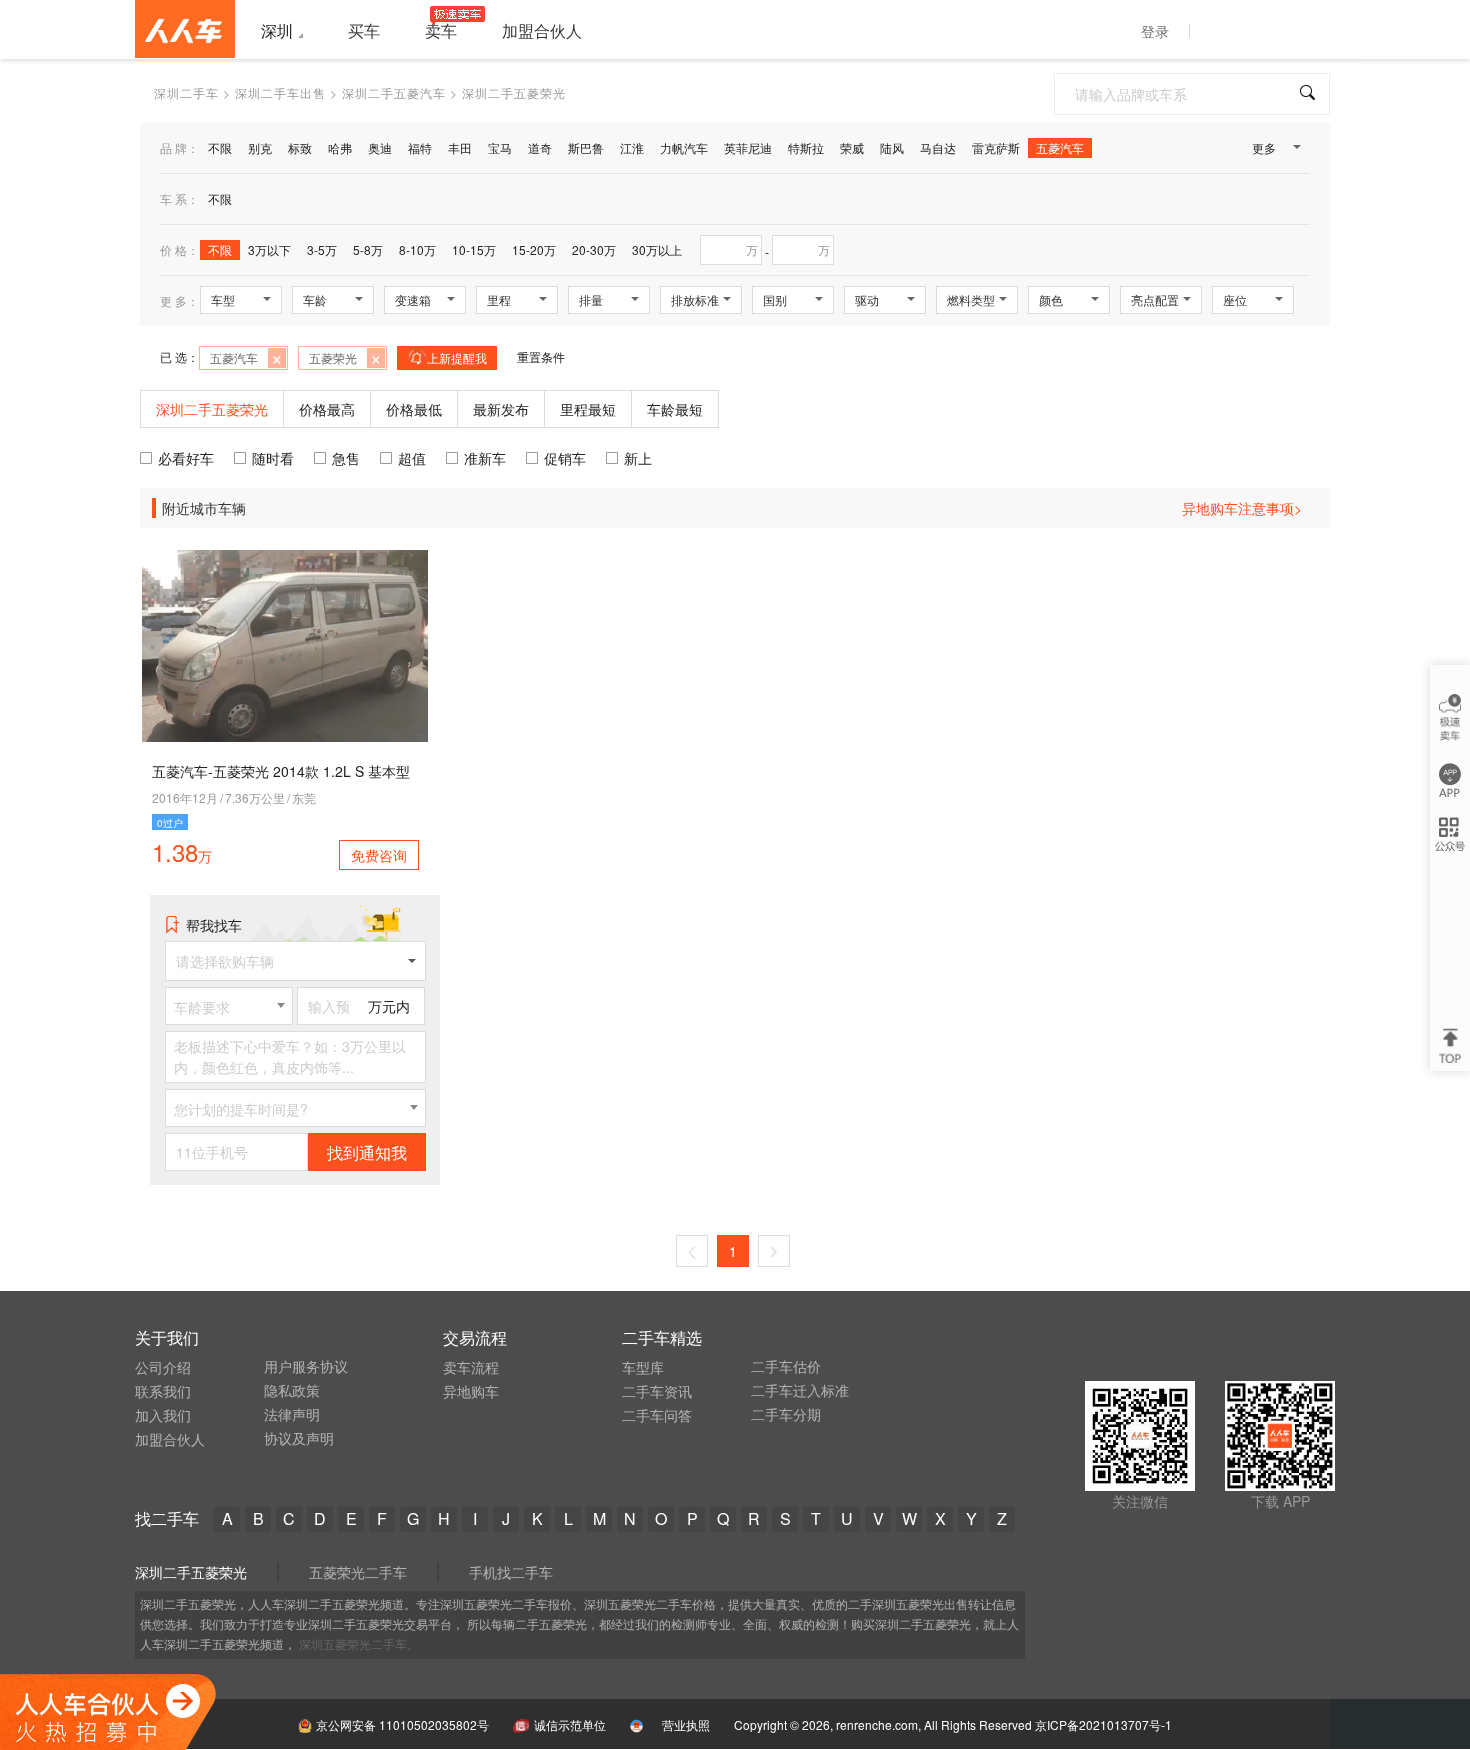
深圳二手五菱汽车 (394, 92)
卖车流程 (471, 1367)
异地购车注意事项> (1242, 508)
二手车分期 (786, 1414)
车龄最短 (675, 409)
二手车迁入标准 (800, 1390)
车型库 (643, 1367)
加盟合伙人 (170, 1439)
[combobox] (229, 1006)
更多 (1264, 147)
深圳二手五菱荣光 (191, 1572)
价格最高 (327, 409)
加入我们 (163, 1415)
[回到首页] (185, 29)
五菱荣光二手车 (358, 1572)
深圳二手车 (186, 92)
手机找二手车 (511, 1572)
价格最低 (414, 409)
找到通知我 (367, 1152)
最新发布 (501, 409)
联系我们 (163, 1391)
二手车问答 (657, 1415)
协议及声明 (299, 1438)
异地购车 (471, 1391)
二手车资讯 (657, 1391)
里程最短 (588, 409)
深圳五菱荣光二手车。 (359, 1643)
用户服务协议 (306, 1366)
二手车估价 (786, 1366)
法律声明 (292, 1414)
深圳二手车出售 (280, 92)
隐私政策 (292, 1390)
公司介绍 (163, 1367)
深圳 (277, 30)
